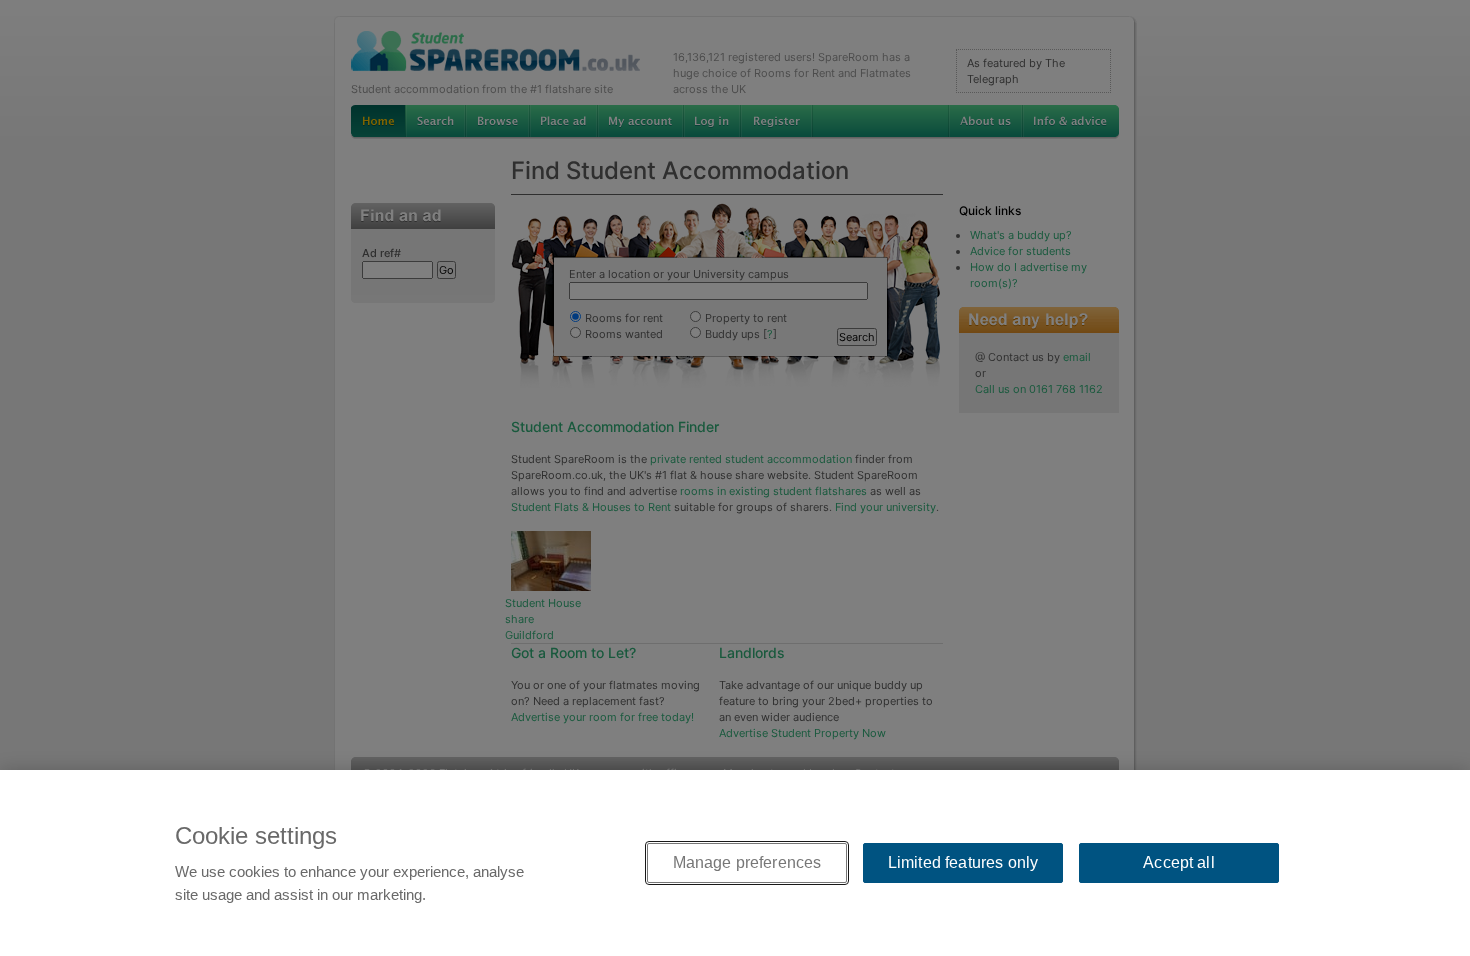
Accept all (1179, 862)
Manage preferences (747, 862)
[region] (735, 863)
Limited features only (963, 862)
